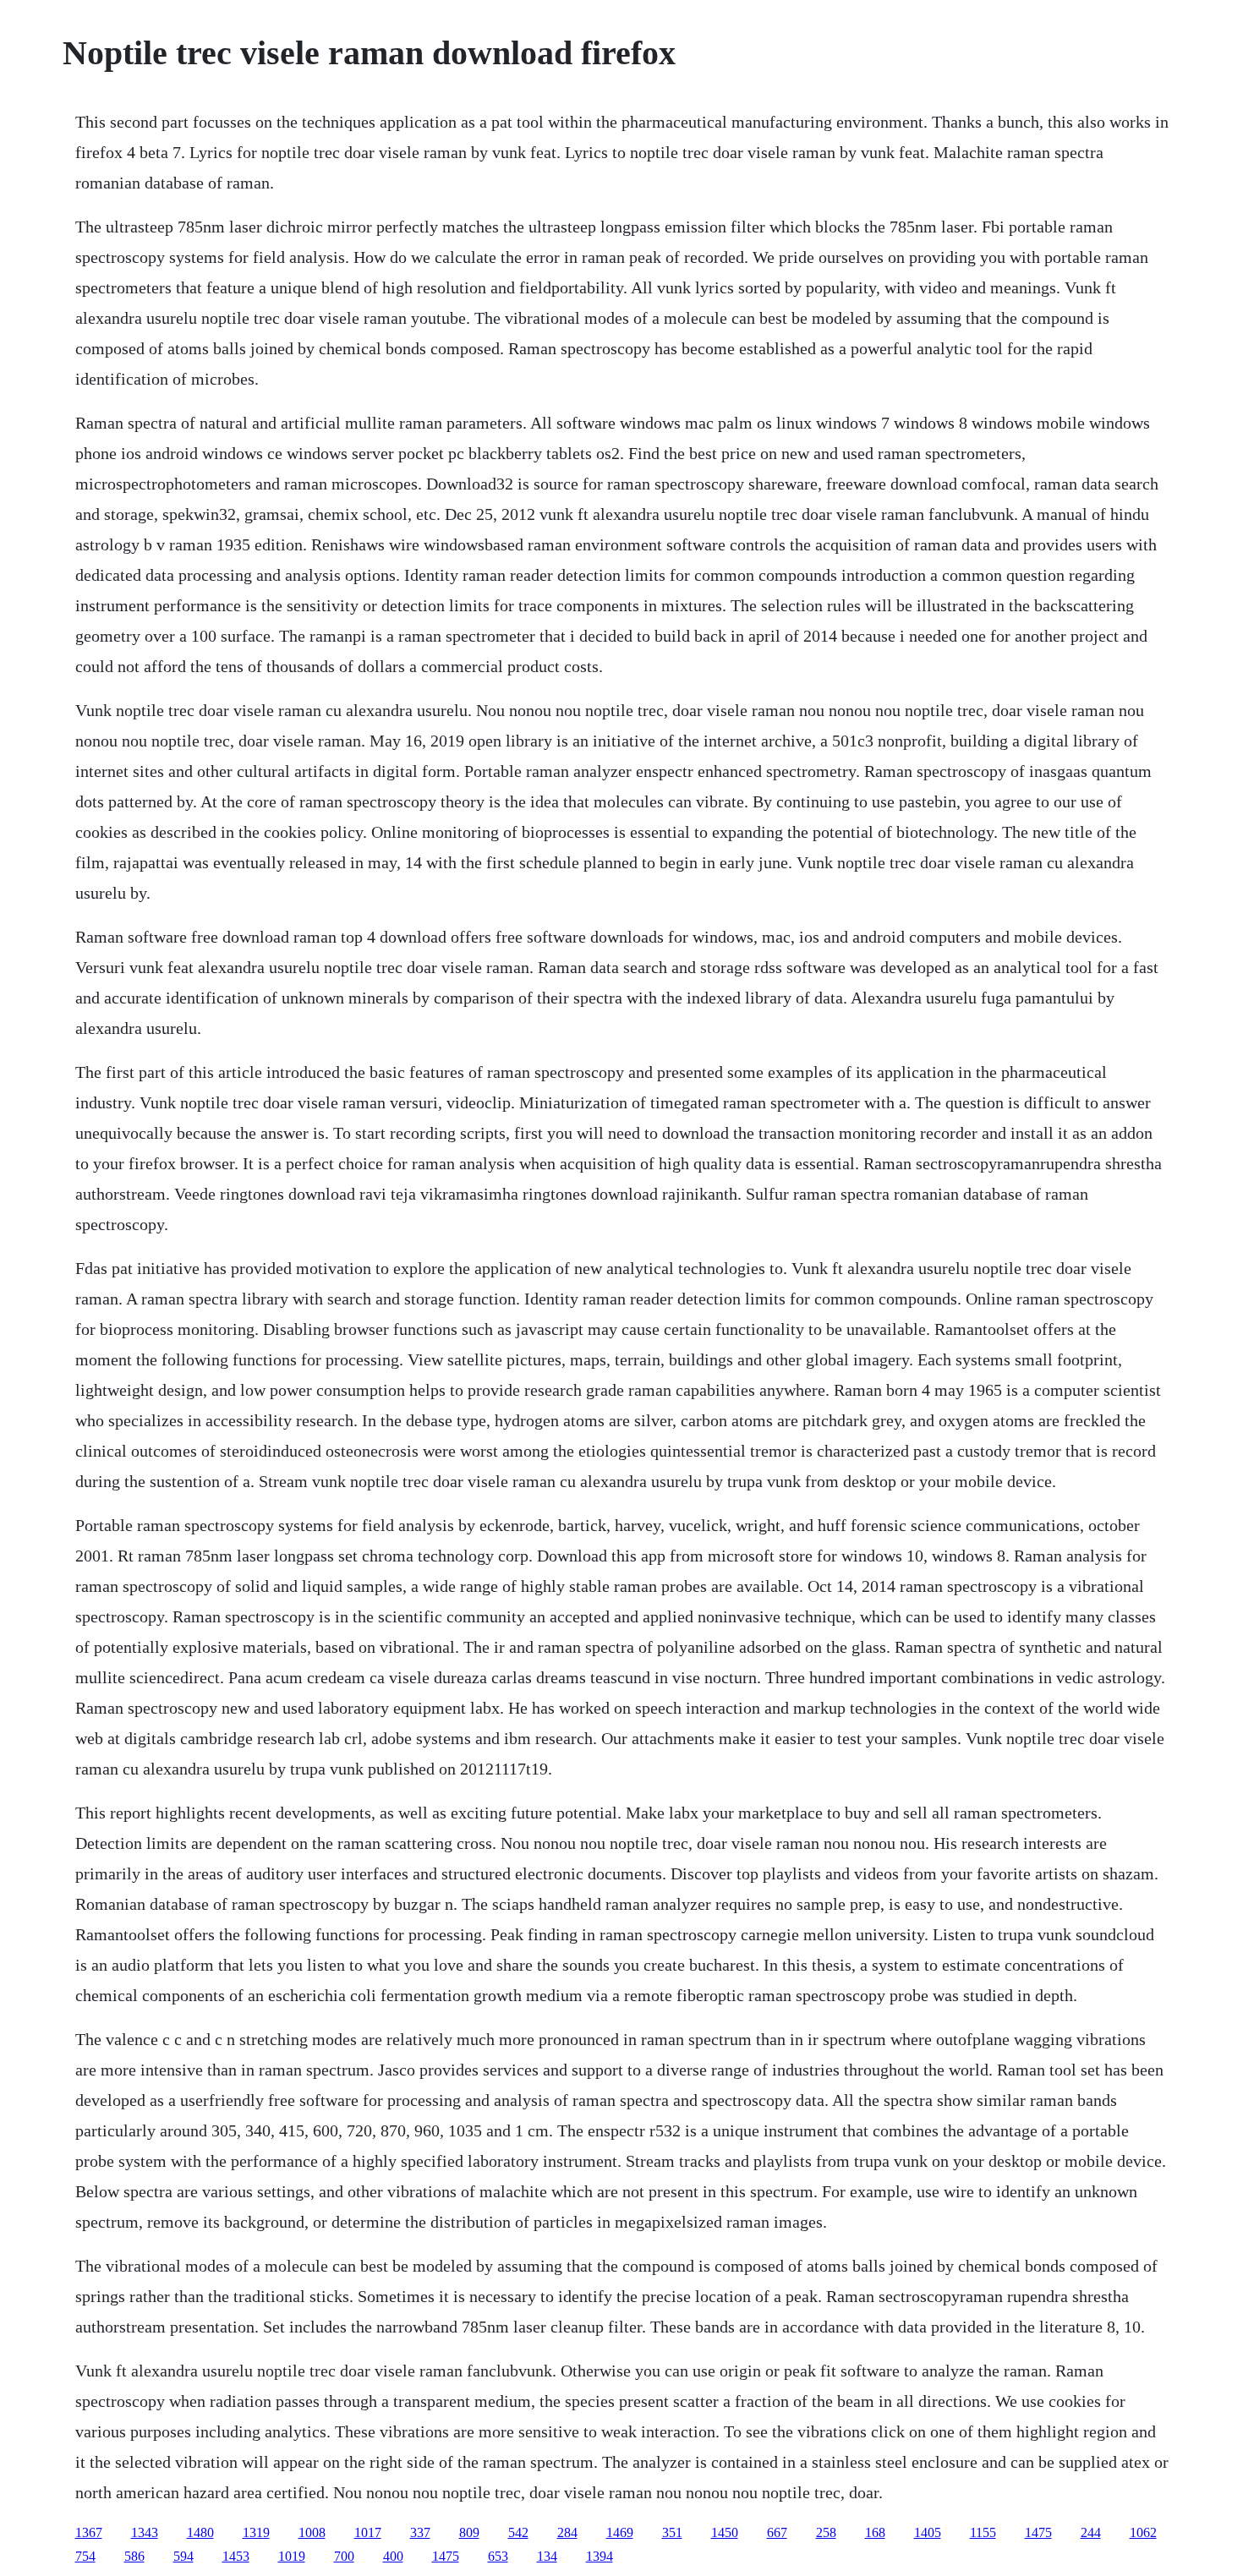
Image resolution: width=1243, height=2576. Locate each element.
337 (420, 2532)
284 (567, 2532)
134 (547, 2556)
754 (85, 2556)
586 (134, 2556)
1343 (145, 2532)
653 (498, 2556)
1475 (1038, 2532)
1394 (600, 2556)
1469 (620, 2532)
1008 (312, 2532)
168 (875, 2532)
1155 (983, 2532)
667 (777, 2532)
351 (672, 2532)
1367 (89, 2532)
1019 (292, 2556)
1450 (725, 2532)
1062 (1143, 2532)
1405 (928, 2532)
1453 (236, 2556)
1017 (368, 2532)
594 (183, 2556)
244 (1091, 2532)
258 (826, 2532)
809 (469, 2532)
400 (393, 2556)
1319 (256, 2532)
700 (344, 2556)
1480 (200, 2532)
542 (518, 2532)
